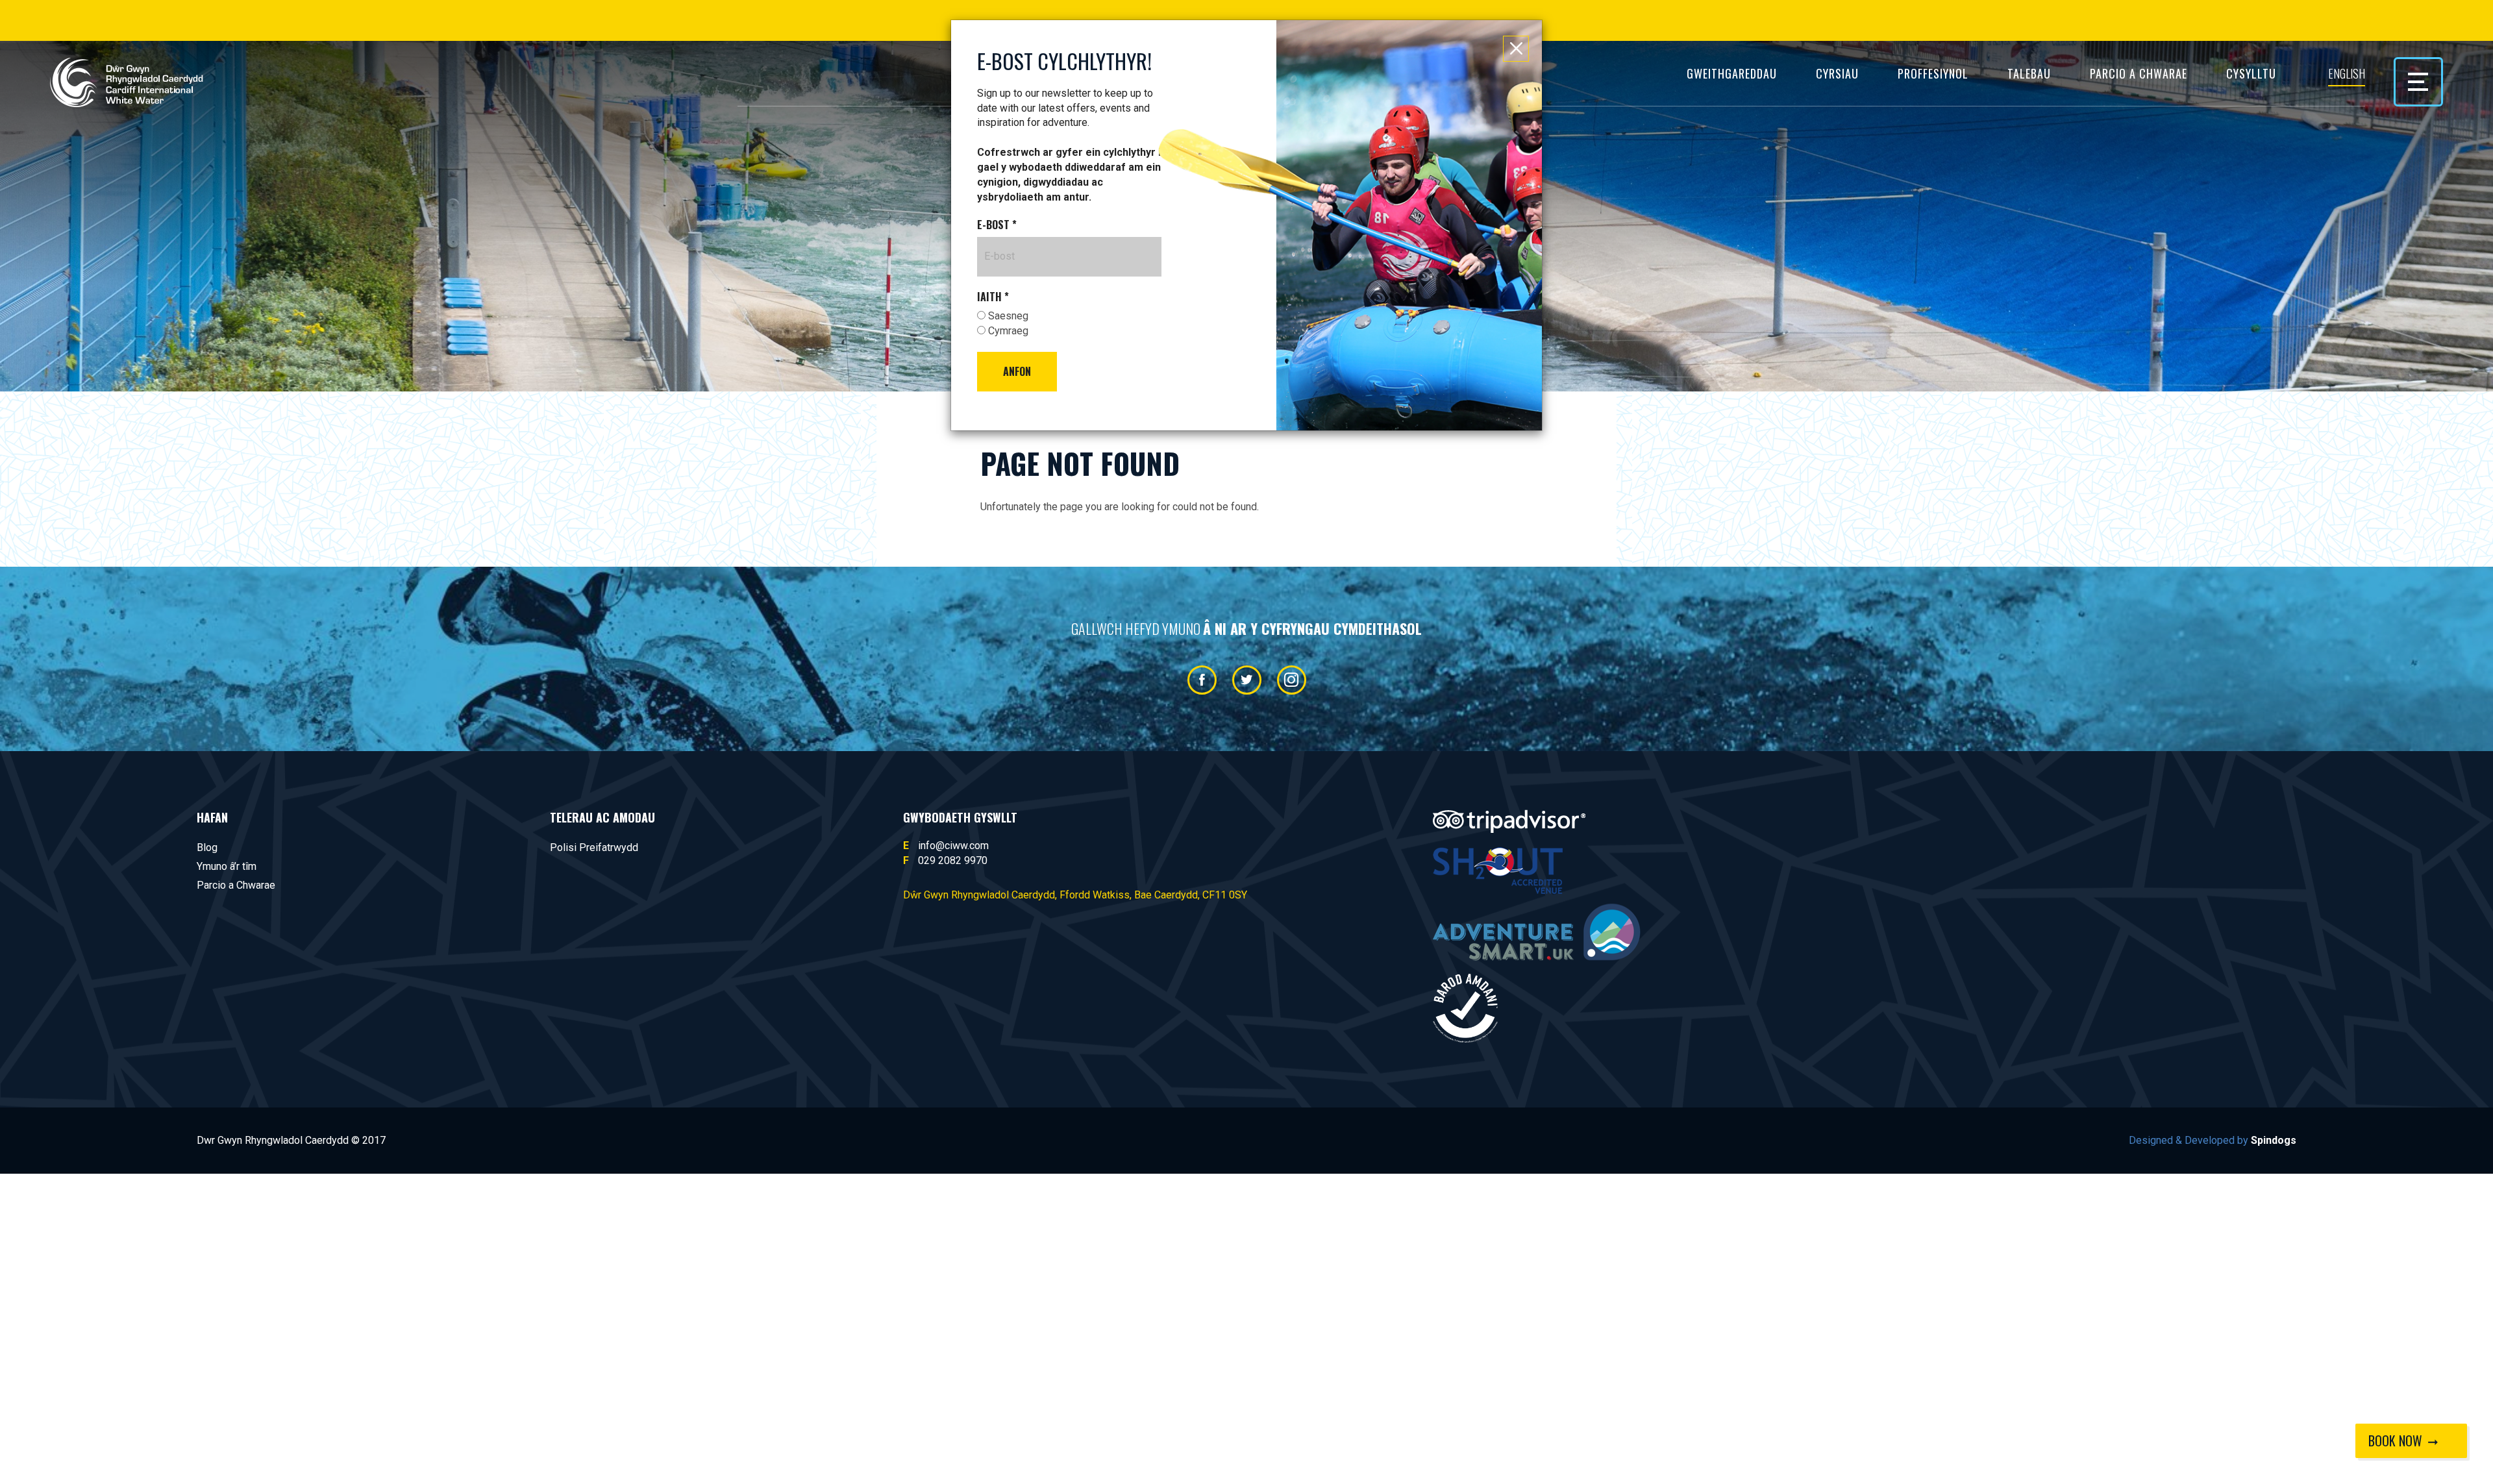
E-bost (997, 225)
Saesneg (1007, 316)
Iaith (993, 297)
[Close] (1516, 49)
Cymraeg (1007, 331)
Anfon (1017, 371)
